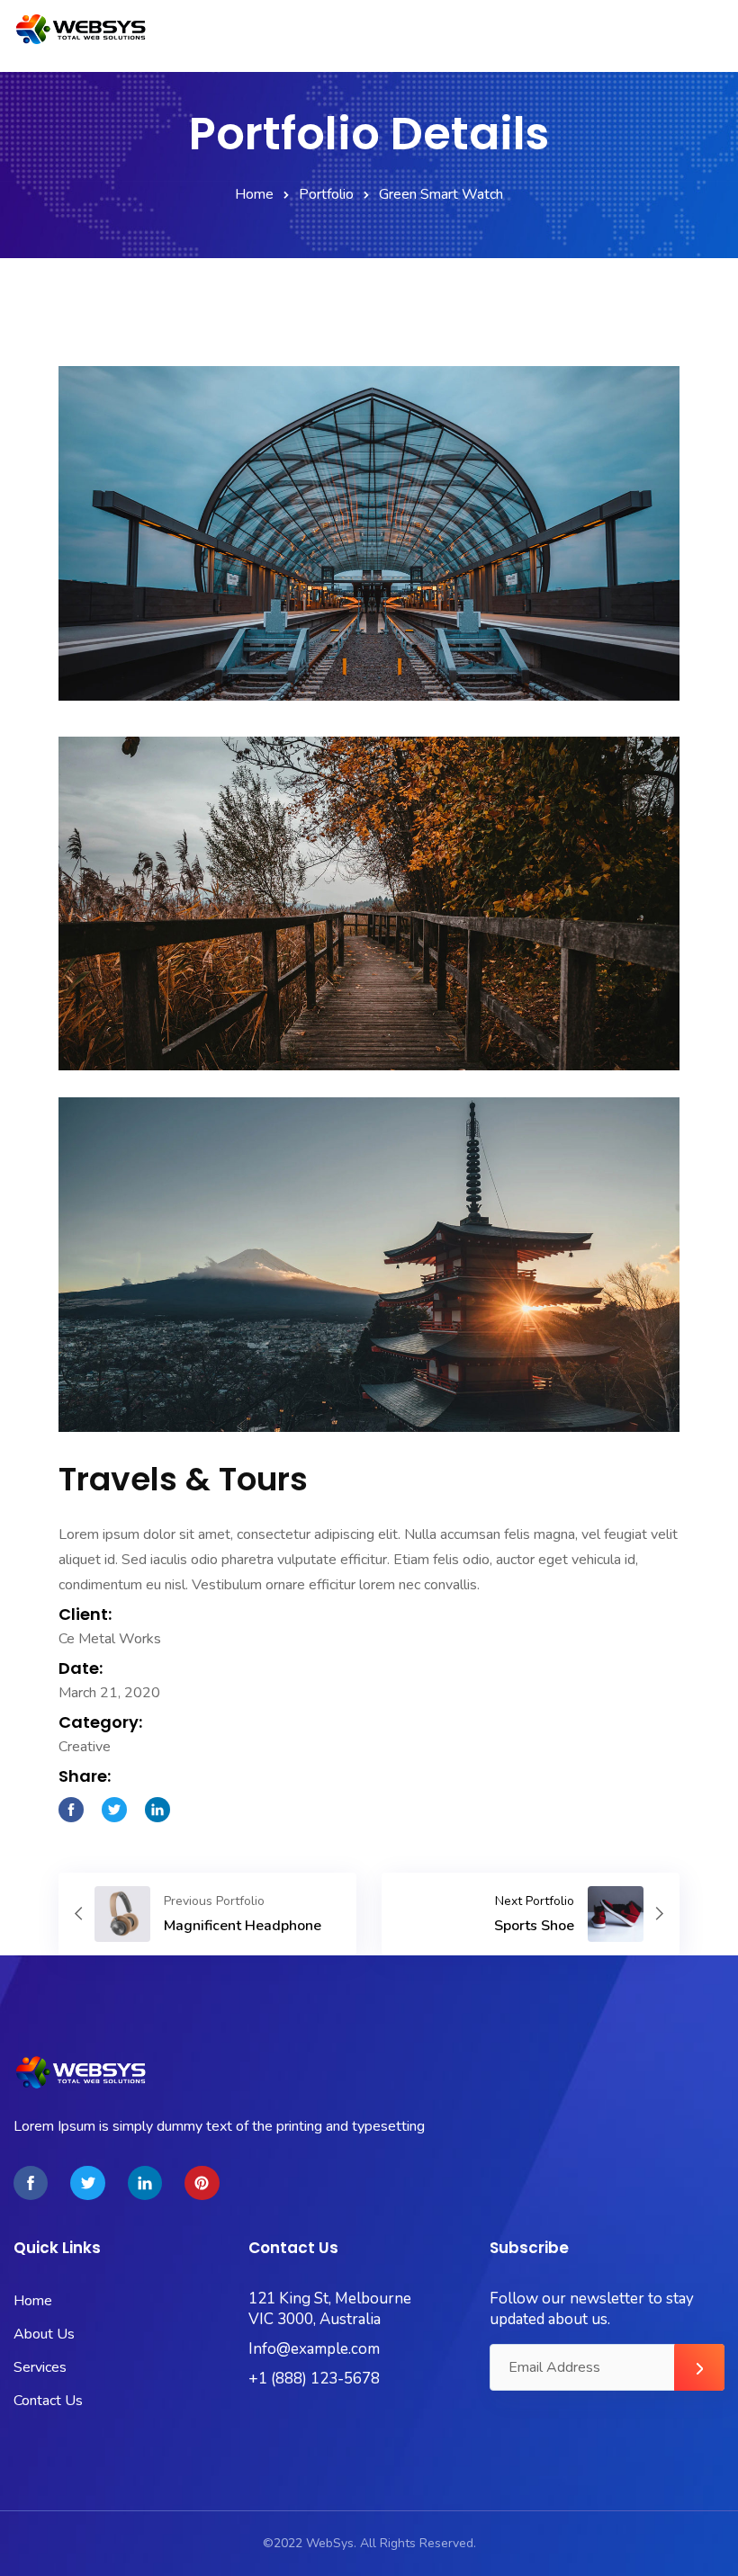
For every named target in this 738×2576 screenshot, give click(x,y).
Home (254, 194)
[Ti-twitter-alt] (87, 2183)
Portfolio (326, 194)
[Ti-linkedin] (145, 2183)
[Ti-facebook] (31, 2183)
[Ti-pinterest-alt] (202, 2183)
